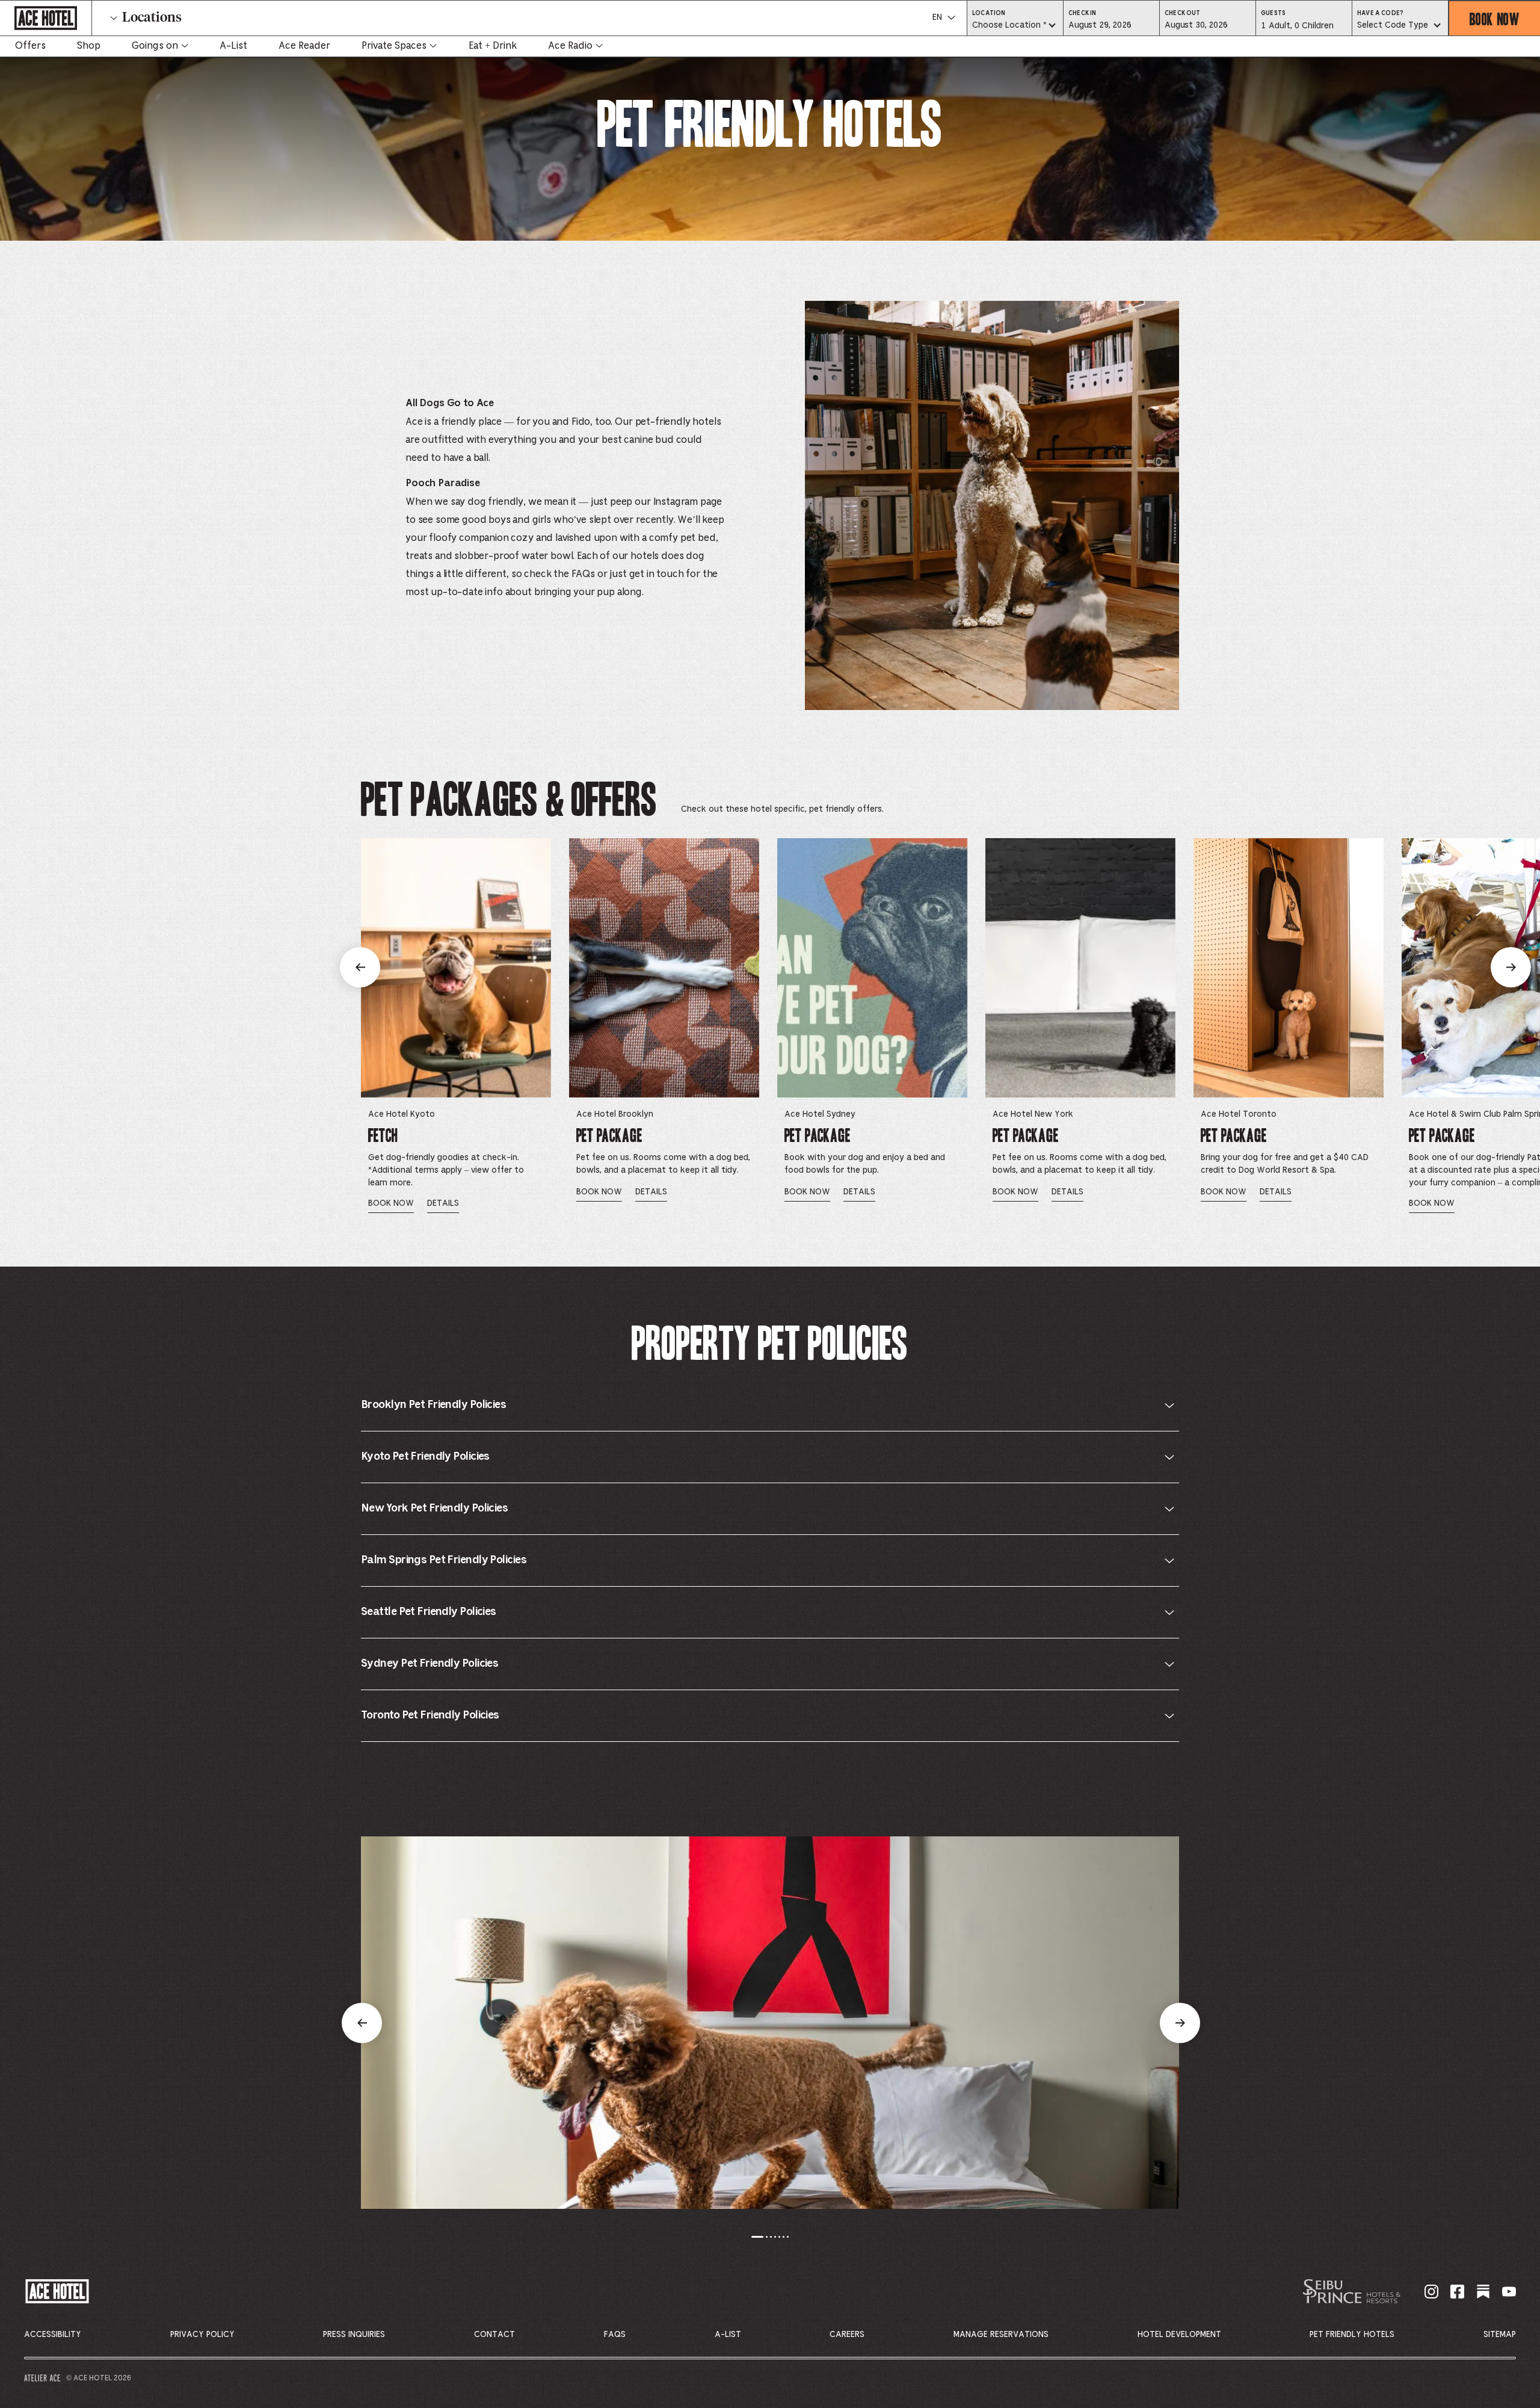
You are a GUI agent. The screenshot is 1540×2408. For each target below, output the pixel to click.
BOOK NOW (1432, 1203)
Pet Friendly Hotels (1352, 2335)
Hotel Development (1179, 2335)
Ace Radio (570, 46)
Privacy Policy (202, 2335)
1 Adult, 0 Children (1297, 29)
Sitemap (1500, 2335)
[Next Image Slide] (1180, 2023)
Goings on (155, 46)
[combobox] (1015, 26)
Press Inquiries (354, 2335)
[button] (1111, 25)
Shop (89, 46)
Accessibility (53, 2335)
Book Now (1495, 18)
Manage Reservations (1001, 2335)
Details (443, 1203)
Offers (30, 46)
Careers (847, 2335)
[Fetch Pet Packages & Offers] (456, 968)
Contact (494, 2335)
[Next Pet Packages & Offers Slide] (1511, 967)
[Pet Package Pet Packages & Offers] (664, 968)
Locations (152, 18)
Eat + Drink (493, 46)
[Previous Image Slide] (362, 2023)
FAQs (615, 2335)
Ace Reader (304, 46)
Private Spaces (394, 46)
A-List (233, 46)
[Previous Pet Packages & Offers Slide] (360, 967)
